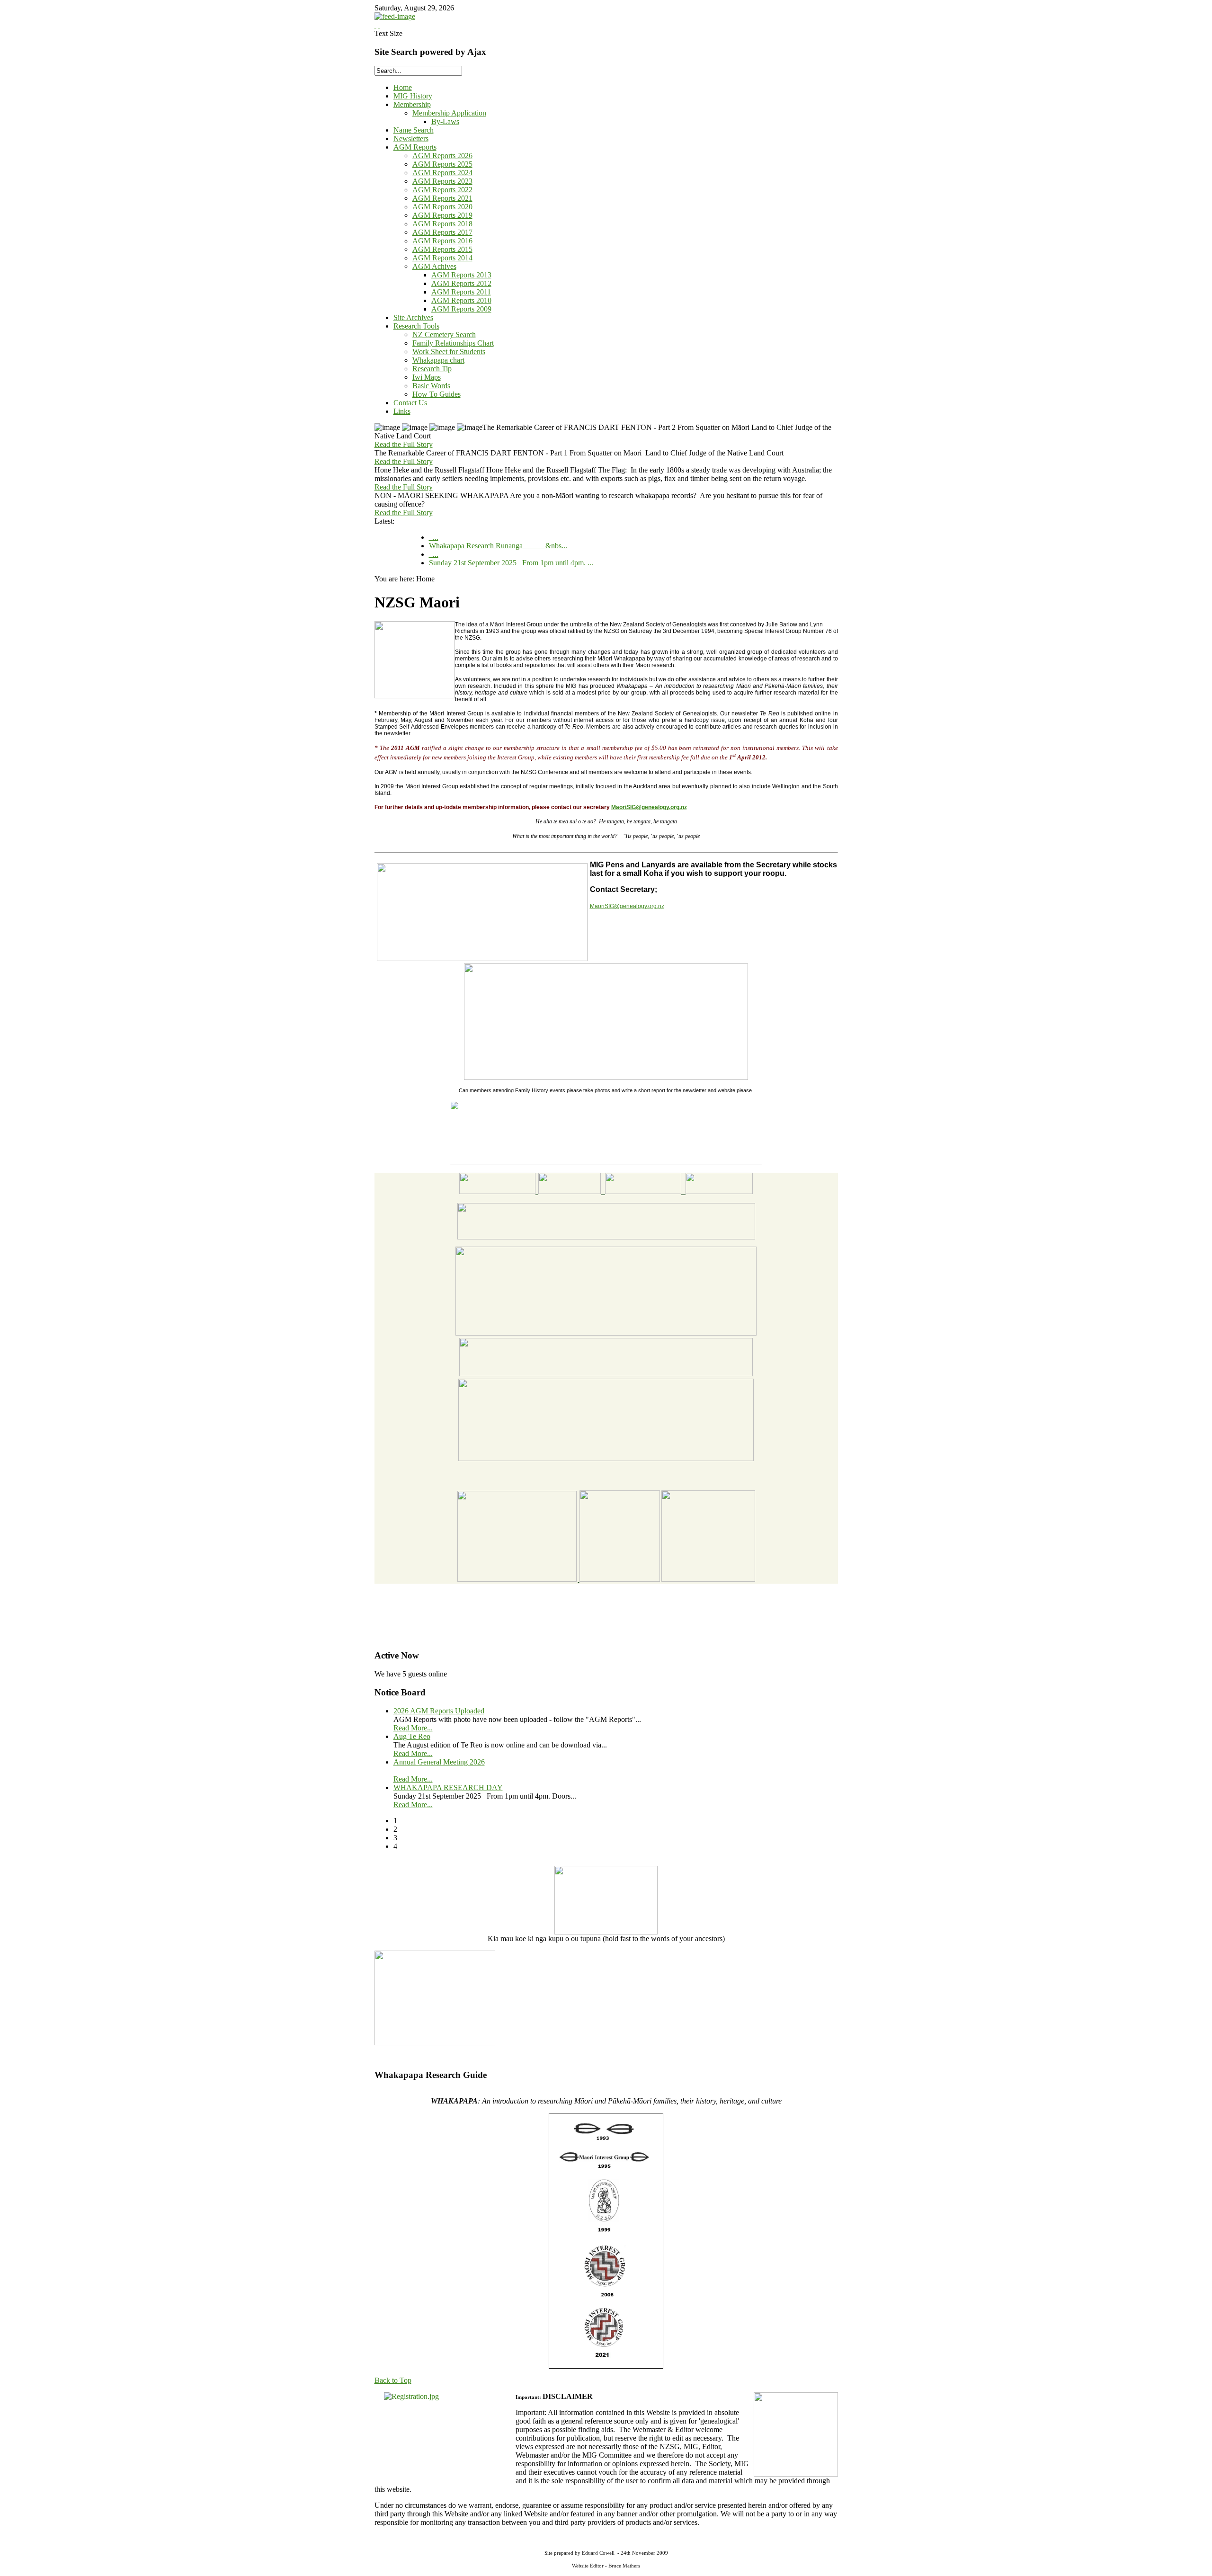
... (434, 537)
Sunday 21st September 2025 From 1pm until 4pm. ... (511, 563)
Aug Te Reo (412, 1736)
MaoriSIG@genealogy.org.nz (649, 807)
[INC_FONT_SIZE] (375, 25)
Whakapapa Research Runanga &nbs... (498, 546)
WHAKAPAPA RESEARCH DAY (448, 1787)
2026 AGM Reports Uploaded (439, 1711)
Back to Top (393, 2380)
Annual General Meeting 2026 (439, 1762)
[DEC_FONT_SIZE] (379, 25)
